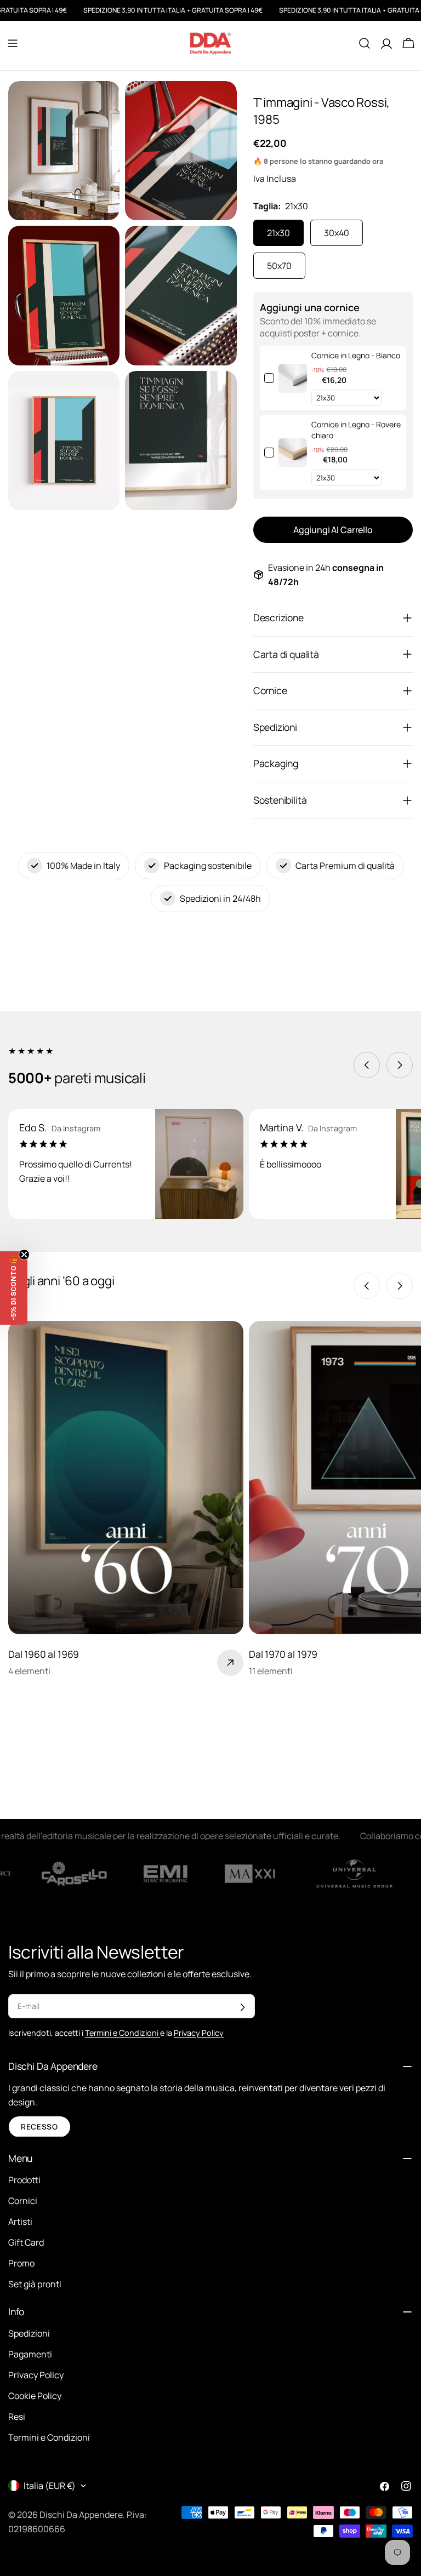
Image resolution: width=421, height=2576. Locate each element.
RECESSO (39, 2127)
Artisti (20, 2222)
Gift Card (26, 2242)
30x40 (337, 233)
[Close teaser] (24, 1255)
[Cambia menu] (13, 43)
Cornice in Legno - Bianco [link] (356, 355)
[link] (293, 378)
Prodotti (24, 2180)
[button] (14, 1288)
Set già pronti (35, 2284)
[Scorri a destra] (400, 1065)
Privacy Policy (36, 2375)
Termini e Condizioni (49, 2437)
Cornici (23, 2201)
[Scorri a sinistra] (367, 1065)
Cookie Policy (35, 2396)
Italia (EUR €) (50, 2486)
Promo (21, 2263)
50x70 (279, 266)
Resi (17, 2417)
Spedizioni (29, 2333)
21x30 (278, 233)
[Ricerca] (365, 43)
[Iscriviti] (242, 2007)
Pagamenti (30, 2354)
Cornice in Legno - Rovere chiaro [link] (356, 430)
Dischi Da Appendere (81, 2515)
